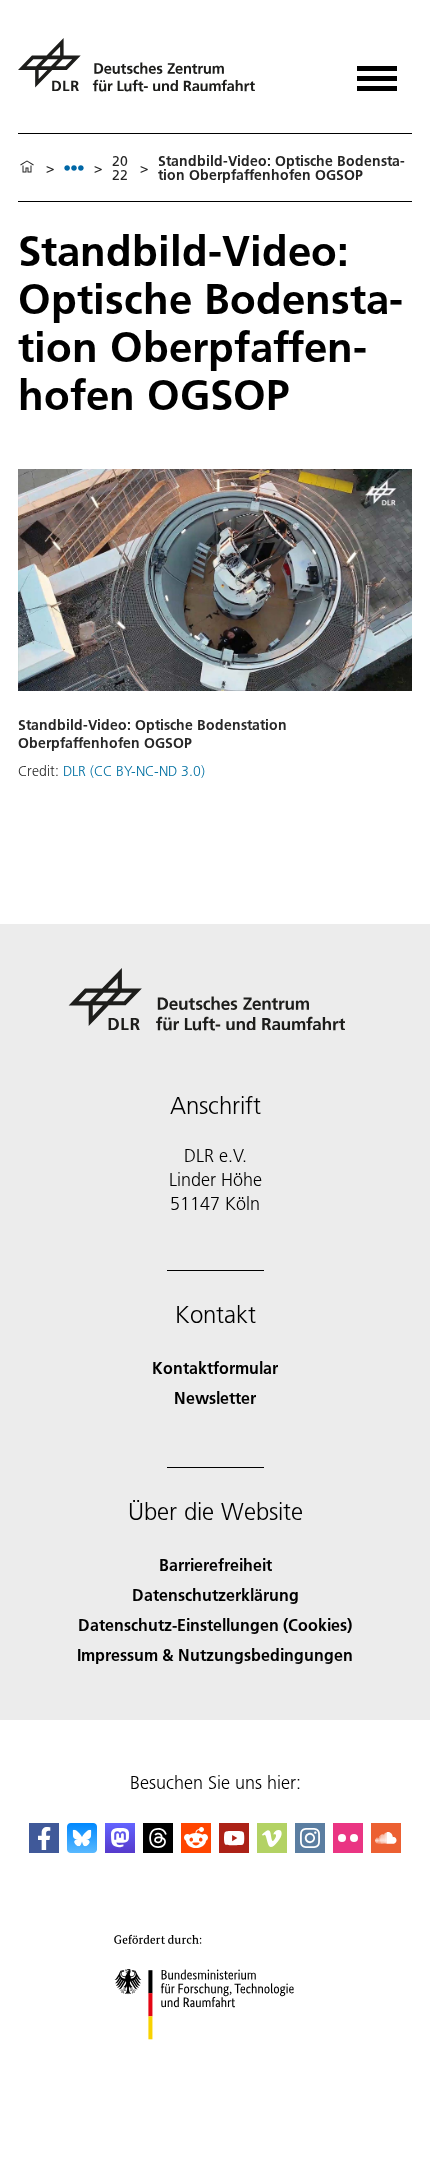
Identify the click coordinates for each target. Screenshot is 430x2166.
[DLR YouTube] (234, 1846)
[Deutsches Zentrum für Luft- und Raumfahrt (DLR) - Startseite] (144, 73)
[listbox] (74, 167)
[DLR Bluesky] (82, 1846)
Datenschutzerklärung (215, 1594)
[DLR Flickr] (348, 1846)
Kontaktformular (215, 1367)
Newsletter (215, 1397)
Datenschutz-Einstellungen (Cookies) (215, 1624)
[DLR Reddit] (196, 1846)
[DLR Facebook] (44, 1846)
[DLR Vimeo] (272, 1846)
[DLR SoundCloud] (386, 1846)
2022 (120, 168)
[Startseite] (27, 168)
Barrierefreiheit (215, 1564)
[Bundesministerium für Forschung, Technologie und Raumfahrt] (215, 2059)
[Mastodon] (120, 1846)
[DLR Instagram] (310, 1846)
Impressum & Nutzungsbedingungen (215, 1654)
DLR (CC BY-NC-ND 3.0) (134, 771)
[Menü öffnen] (377, 71)
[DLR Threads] (158, 1846)
